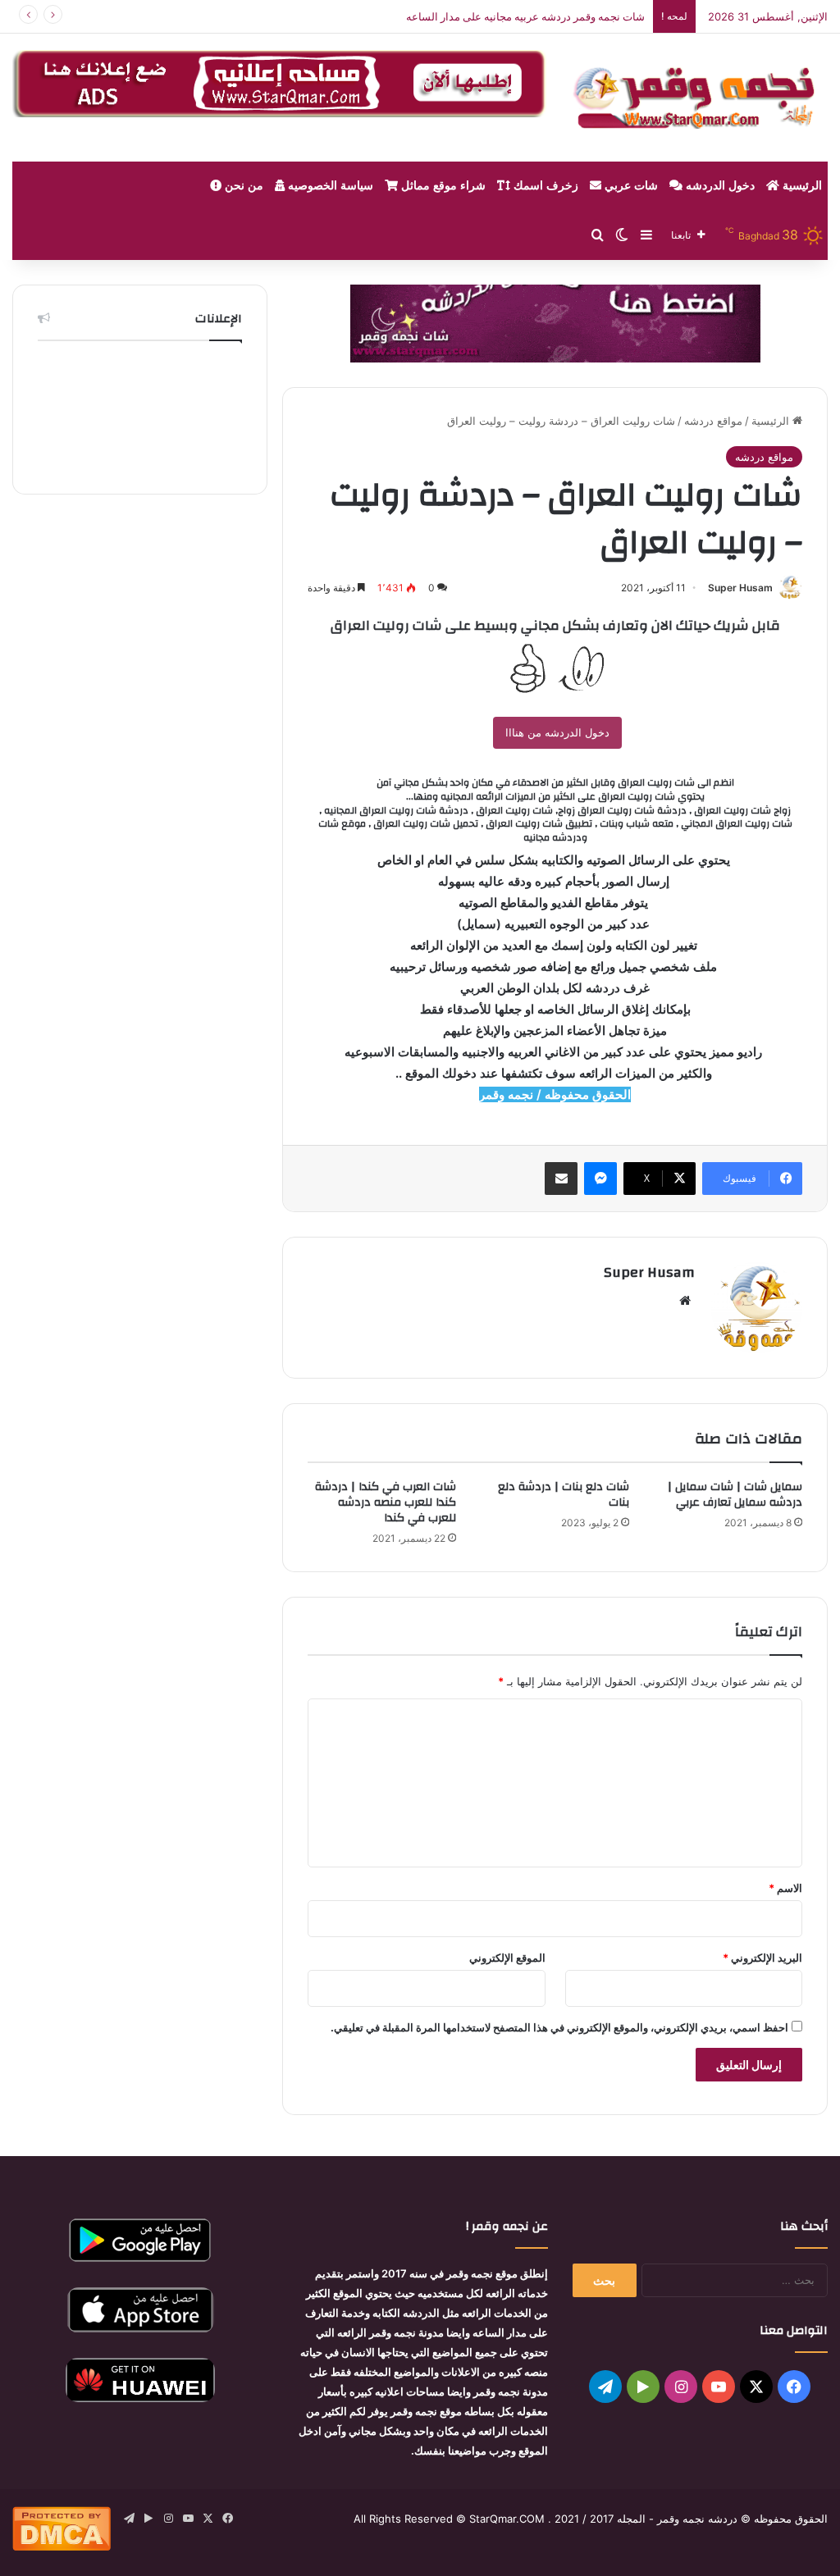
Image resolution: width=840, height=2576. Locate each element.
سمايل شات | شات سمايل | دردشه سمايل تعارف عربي (735, 1495)
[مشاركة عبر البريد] (561, 1179)
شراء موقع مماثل (442, 186)
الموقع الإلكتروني (507, 1958)
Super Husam (740, 588)
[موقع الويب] (685, 1301)
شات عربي (630, 186)
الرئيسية (801, 186)
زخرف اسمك (544, 186)
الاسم (785, 1888)
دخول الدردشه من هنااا (557, 732)
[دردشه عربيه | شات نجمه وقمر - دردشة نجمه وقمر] (700, 98)
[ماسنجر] (600, 1179)
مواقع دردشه (713, 421)
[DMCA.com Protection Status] (62, 2546)
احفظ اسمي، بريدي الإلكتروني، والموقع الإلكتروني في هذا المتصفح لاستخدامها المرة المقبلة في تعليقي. (559, 2027)
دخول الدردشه (719, 186)
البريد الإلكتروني (762, 1958)
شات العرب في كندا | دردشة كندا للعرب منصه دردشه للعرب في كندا (386, 1502)
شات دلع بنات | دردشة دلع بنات (564, 1495)
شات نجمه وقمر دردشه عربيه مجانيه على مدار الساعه (525, 16)
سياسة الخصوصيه (329, 186)
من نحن (242, 186)
